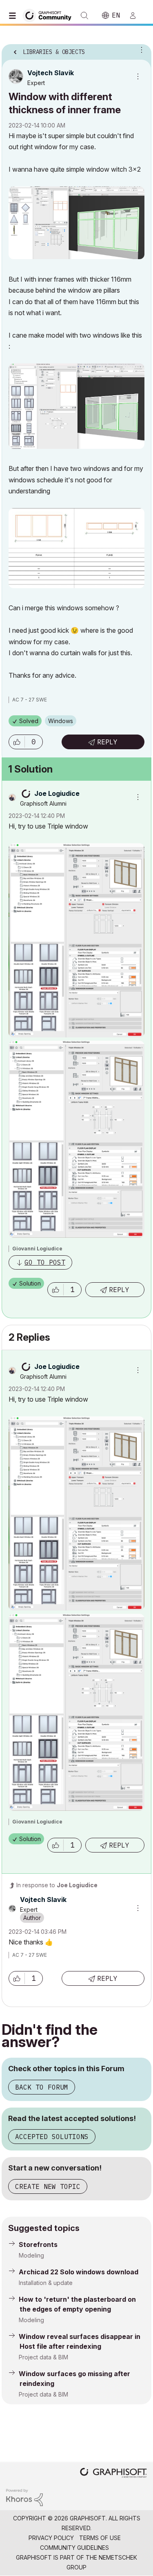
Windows (61, 721)
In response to (57, 1885)
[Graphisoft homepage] (113, 2474)
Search (84, 16)
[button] (17, 742)
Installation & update (46, 2283)
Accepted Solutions (52, 2137)
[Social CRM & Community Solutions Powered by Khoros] (24, 2497)
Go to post (45, 1262)
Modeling (31, 2255)
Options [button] (140, 49)
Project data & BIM (43, 2357)
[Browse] (14, 16)
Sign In (136, 16)
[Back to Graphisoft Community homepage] (50, 15)
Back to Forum (42, 2087)
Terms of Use (100, 2538)
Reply (107, 742)
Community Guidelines (74, 2548)
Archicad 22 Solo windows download (79, 2272)
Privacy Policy (51, 2538)
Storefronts (38, 2244)
